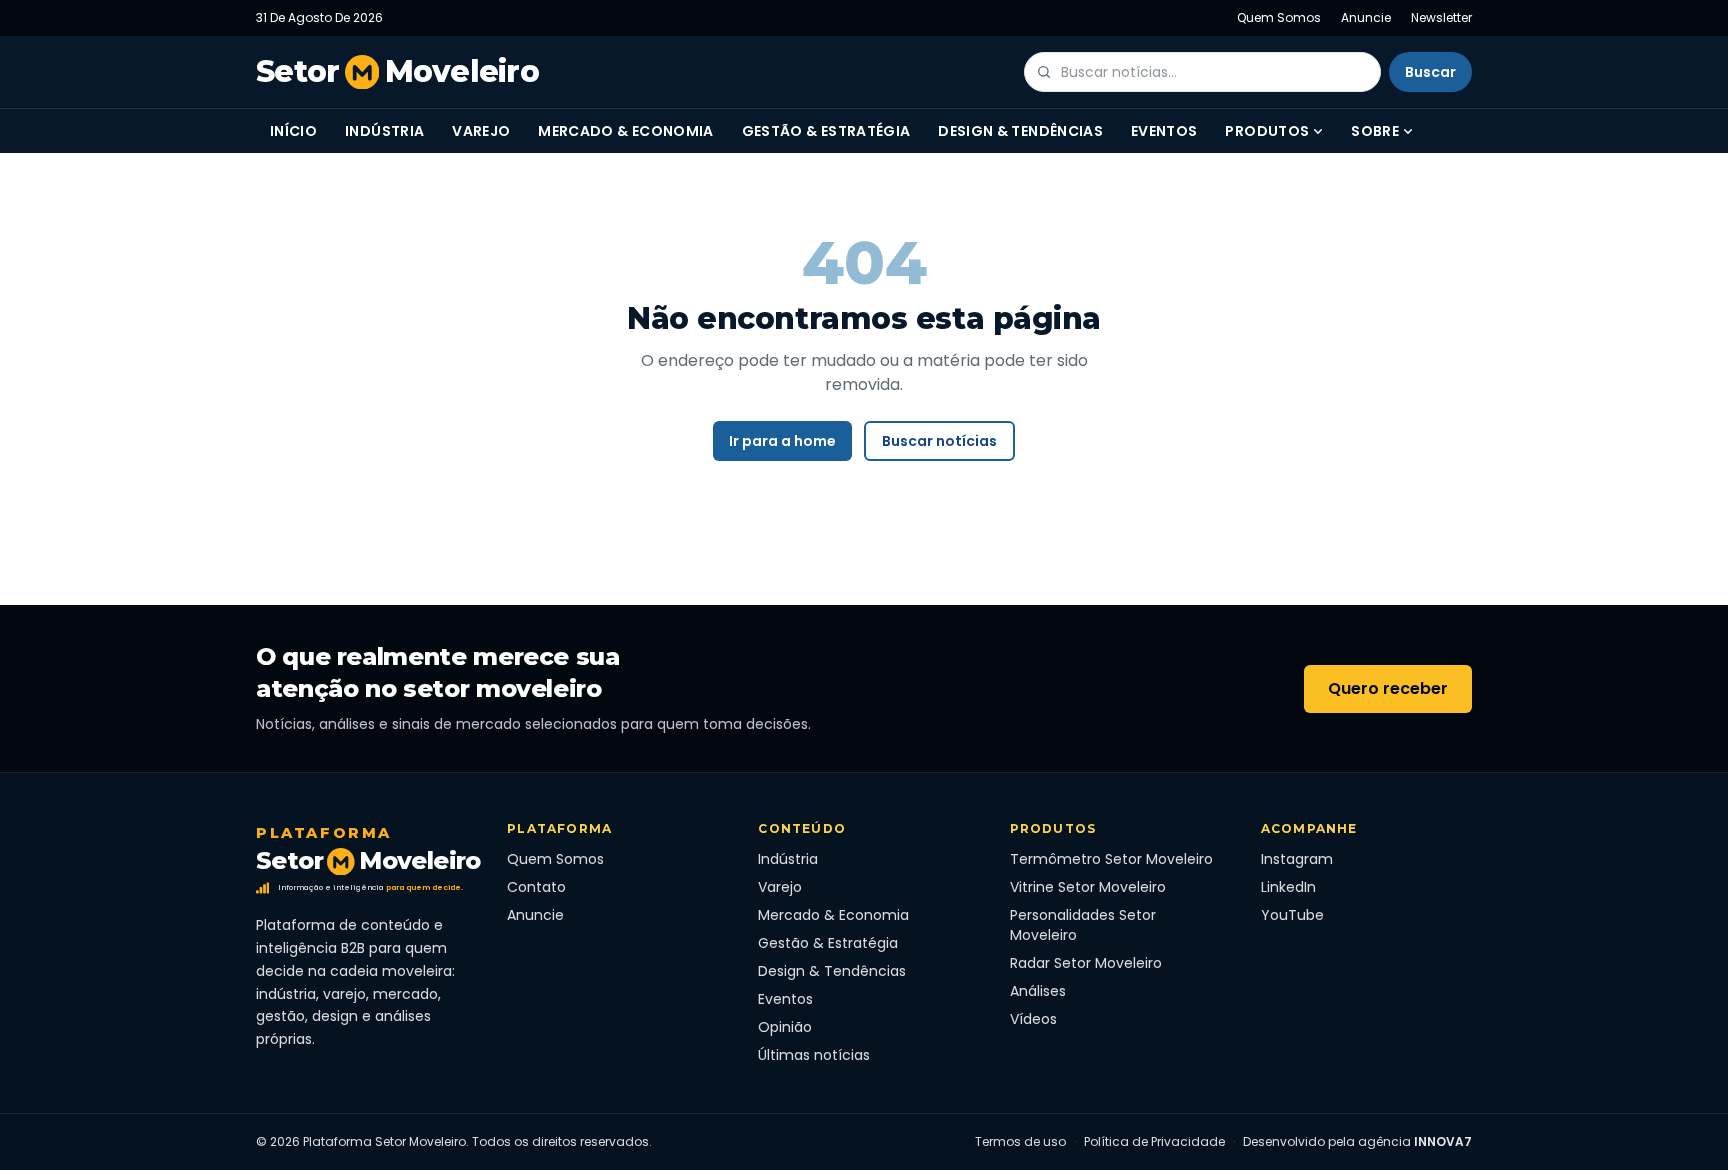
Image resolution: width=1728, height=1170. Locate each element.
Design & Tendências (1020, 131)
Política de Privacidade (1154, 1142)
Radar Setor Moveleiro (1086, 963)
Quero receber (1388, 688)
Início (293, 131)
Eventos (1164, 131)
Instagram (1297, 859)
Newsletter (1441, 17)
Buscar (1430, 72)
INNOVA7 (1443, 1141)
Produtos (1267, 131)
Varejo (481, 131)
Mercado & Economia (625, 131)
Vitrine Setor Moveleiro (1088, 887)
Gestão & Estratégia (826, 131)
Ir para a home (782, 441)
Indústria (384, 131)
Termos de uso (1020, 1142)
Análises (1038, 991)
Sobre (1375, 131)
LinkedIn (1288, 887)
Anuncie (1366, 17)
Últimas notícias (814, 1055)
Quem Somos (1279, 17)
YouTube (1292, 915)
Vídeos (1033, 1019)
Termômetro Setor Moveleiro (1111, 859)
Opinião (785, 1027)
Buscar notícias (939, 441)
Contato (536, 887)
